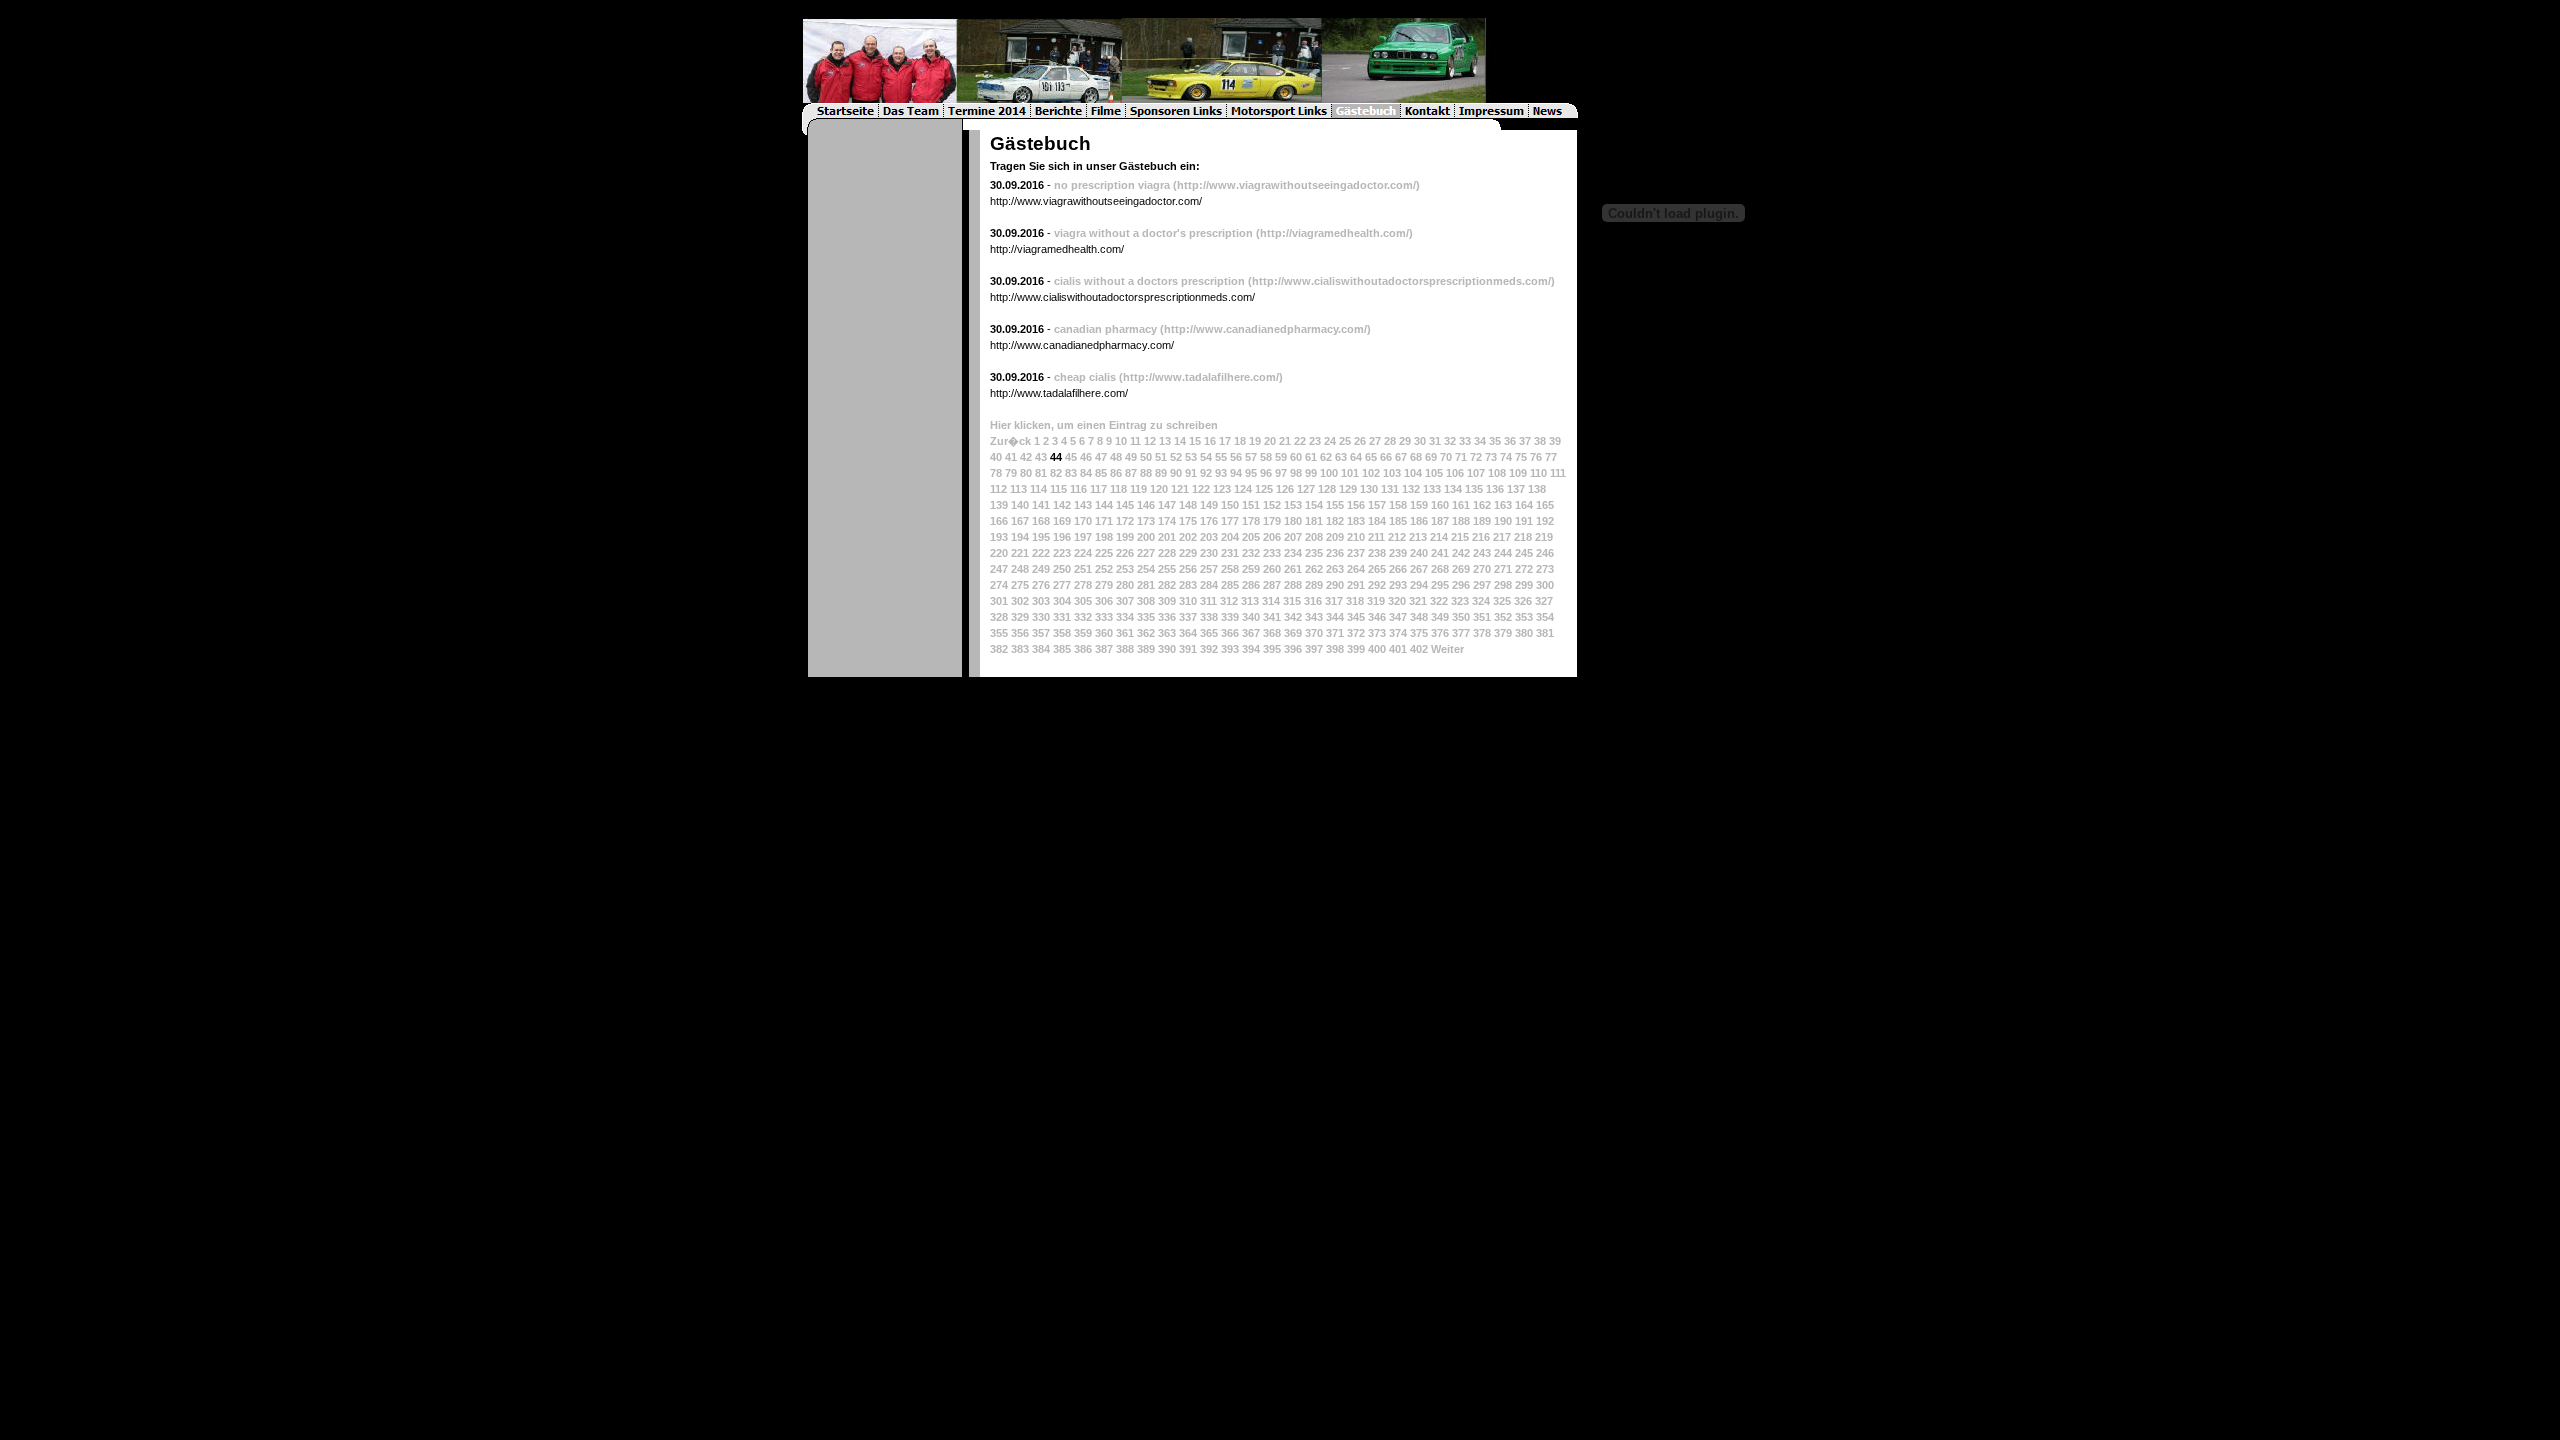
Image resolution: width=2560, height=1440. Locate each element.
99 (1311, 473)
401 (1398, 649)
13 (1165, 441)
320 (1397, 601)
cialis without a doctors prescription (1149, 281)
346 (1377, 617)
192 (1545, 521)
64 (1356, 457)
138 (1537, 489)
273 (1545, 569)
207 (1293, 537)
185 (1398, 521)
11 (1135, 441)
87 (1131, 473)
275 (1020, 585)
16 (1210, 441)
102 (1371, 473)
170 (1083, 521)
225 (1104, 553)
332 (1083, 617)
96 (1266, 473)
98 (1296, 473)
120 (1159, 489)
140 (1020, 505)
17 (1225, 441)
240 (1419, 553)
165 (1545, 505)
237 (1356, 553)
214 (1439, 537)
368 (1272, 633)
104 (1413, 473)
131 (1390, 489)
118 (1118, 489)
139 (999, 505)
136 (1495, 489)
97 (1281, 473)
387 (1104, 649)
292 (1377, 585)
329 (1020, 617)
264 (1356, 569)
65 (1371, 457)
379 (1503, 633)
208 (1314, 537)
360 (1104, 633)
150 (1230, 505)
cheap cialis (1085, 377)
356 (1020, 633)
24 (1330, 441)
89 (1161, 473)
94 (1236, 473)
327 (1544, 601)
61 (1311, 457)
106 (1455, 473)
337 (1188, 617)
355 (999, 633)
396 (1293, 649)
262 (1314, 569)
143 (1083, 505)
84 (1086, 473)
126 (1285, 489)
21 (1285, 441)
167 (1020, 521)
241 (1440, 553)
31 (1435, 441)
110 (1538, 473)
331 (1062, 617)
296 (1461, 585)
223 (1062, 553)
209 (1335, 537)
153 (1293, 505)
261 (1293, 569)
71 (1461, 457)
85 (1101, 473)
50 (1146, 457)
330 (1041, 617)
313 (1250, 601)
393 (1230, 649)
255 (1167, 569)
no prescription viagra (1112, 185)
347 (1398, 617)
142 (1062, 505)
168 (1041, 521)
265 (1377, 569)
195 (1041, 537)
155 (1335, 505)
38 (1540, 441)
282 (1167, 585)
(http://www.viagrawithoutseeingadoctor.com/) (1296, 185)
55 (1221, 457)
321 (1418, 601)
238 (1377, 553)
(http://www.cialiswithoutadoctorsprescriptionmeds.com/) (1401, 281)
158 (1398, 505)
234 (1293, 553)
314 (1271, 601)
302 (1020, 601)
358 (1062, 633)
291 (1356, 585)
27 (1375, 441)
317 (1334, 601)
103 (1392, 473)
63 (1341, 457)
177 (1230, 521)
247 (999, 569)
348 (1419, 617)
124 (1243, 489)
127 (1306, 489)
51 (1161, 457)
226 (1125, 553)
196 (1062, 537)
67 (1401, 457)
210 (1356, 537)
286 (1251, 585)
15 (1195, 441)
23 (1315, 441)
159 (1419, 505)
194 (1020, 537)
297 (1482, 585)
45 (1071, 457)
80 (1026, 473)
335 (1146, 617)
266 (1398, 569)
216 (1481, 537)
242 (1461, 553)
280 (1125, 585)
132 (1411, 489)
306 (1104, 601)
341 (1272, 617)
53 (1191, 457)
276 (1041, 585)
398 (1335, 649)
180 (1293, 521)
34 (1480, 441)
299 (1524, 585)
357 (1041, 633)
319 (1376, 601)
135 (1474, 489)
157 (1377, 505)
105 (1434, 473)
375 (1419, 633)
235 (1314, 553)
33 (1465, 441)
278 (1083, 585)
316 (1313, 601)
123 (1222, 489)
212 (1397, 537)
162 (1482, 505)
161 (1461, 505)
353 (1524, 617)
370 (1314, 633)
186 (1419, 521)
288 (1293, 585)
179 (1272, 521)
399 (1356, 649)
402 (1419, 649)
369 (1293, 633)
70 (1446, 457)
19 (1255, 441)
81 (1041, 473)
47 (1101, 457)
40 (996, 457)
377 (1461, 633)
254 (1146, 569)
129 (1348, 489)
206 (1272, 537)
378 (1482, 633)
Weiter (1447, 649)
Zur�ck (1010, 441)
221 (1020, 553)
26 (1360, 441)
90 (1176, 473)
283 (1188, 585)
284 (1209, 585)
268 (1440, 569)
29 (1405, 441)
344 (1335, 617)
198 (1104, 537)
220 (999, 553)
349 (1440, 617)
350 (1461, 617)
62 (1326, 457)
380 (1524, 633)
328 (999, 617)
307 (1125, 601)
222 (1041, 553)
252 (1104, 569)
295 (1440, 585)
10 (1121, 441)
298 (1503, 585)
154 (1314, 505)
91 (1191, 473)
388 (1125, 649)
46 (1086, 457)
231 (1230, 553)
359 (1083, 633)
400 (1377, 649)
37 (1525, 441)
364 (1188, 633)
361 (1125, 633)
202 (1188, 537)
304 (1062, 601)
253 (1125, 569)
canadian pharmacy (1105, 329)
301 (999, 601)
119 (1138, 489)
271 (1503, 569)
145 (1125, 505)
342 (1293, 617)
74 (1506, 457)
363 (1167, 633)
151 (1251, 505)
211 (1376, 537)
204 (1230, 537)
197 (1083, 537)
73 (1491, 457)
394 (1251, 649)
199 (1125, 537)
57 (1251, 457)
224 (1083, 553)
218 (1523, 537)
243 (1482, 553)
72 (1476, 457)
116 (1078, 489)
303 (1041, 601)
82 (1056, 473)
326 (1523, 601)
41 (1011, 457)
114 (1038, 489)
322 (1439, 601)
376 (1440, 633)
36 (1510, 441)
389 (1146, 649)
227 (1146, 553)
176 (1209, 521)
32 (1450, 441)
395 (1272, 649)
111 (1558, 473)
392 (1209, 649)
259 (1251, 569)
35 (1495, 441)
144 (1104, 505)
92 (1206, 473)
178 (1251, 521)
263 (1335, 569)
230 (1209, 553)
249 (1041, 569)
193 (999, 537)
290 (1335, 585)
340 (1251, 617)
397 (1314, 649)
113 (1018, 489)
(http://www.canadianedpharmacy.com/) (1265, 329)
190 (1503, 521)
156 (1356, 505)
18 (1240, 441)
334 (1125, 617)
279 (1104, 585)
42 (1026, 457)
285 (1230, 585)
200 (1146, 537)
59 (1281, 457)
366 (1230, 633)
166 (999, 521)
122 (1201, 489)
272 (1524, 569)
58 (1266, 457)
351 (1482, 617)
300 (1545, 585)
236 (1335, 553)
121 (1180, 489)
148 (1188, 505)
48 (1116, 457)
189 (1482, 521)
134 (1453, 489)
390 (1167, 649)
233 (1272, 553)
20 (1270, 441)
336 (1167, 617)
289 (1314, 585)
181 (1314, 521)
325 (1502, 601)
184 (1377, 521)
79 (1011, 473)
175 (1188, 521)
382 (999, 649)
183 (1356, 521)
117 (1098, 489)
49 (1131, 457)
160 (1440, 505)
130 (1369, 489)
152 (1272, 505)
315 (1292, 601)
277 (1062, 585)
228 (1167, 553)
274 (999, 585)
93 (1221, 473)
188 (1461, 521)
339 (1230, 617)
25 (1345, 441)
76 (1536, 457)
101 (1350, 473)
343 (1314, 617)
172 (1125, 521)
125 (1264, 489)
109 (1518, 473)
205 (1251, 537)
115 (1058, 489)
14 (1180, 441)
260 (1272, 569)
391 (1188, 649)
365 (1209, 633)
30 (1420, 441)
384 (1041, 649)
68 (1416, 457)
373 (1377, 633)
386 (1083, 649)
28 (1390, 441)
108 (1497, 473)
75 (1521, 457)
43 (1041, 457)
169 (1062, 521)
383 (1020, 649)
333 (1104, 617)
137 (1516, 489)
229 (1188, 553)
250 (1062, 569)
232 (1251, 553)
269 (1461, 569)
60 (1296, 457)
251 (1083, 569)
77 (1551, 457)
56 (1236, 457)
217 (1502, 537)
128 (1327, 489)
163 (1503, 505)
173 (1146, 521)
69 (1431, 457)
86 (1116, 473)
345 (1356, 617)
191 (1524, 521)
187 (1440, 521)
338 (1209, 617)
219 (1544, 537)
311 (1208, 601)
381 (1545, 633)
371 (1335, 633)
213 (1418, 537)
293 (1398, 585)
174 (1167, 521)
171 (1104, 521)
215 (1460, 537)
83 (1071, 473)
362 (1146, 633)
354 (1545, 617)
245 (1524, 553)
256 (1188, 569)
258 (1230, 569)
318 (1355, 601)
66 (1386, 457)
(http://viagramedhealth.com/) (1334, 233)
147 (1167, 505)
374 (1398, 633)
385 (1062, 649)
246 (1545, 553)
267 (1419, 569)
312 (1229, 601)
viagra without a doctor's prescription (1153, 233)
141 (1041, 505)
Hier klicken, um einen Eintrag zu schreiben (1104, 425)
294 (1419, 585)
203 (1209, 537)
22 (1300, 441)
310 (1188, 601)
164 (1524, 505)
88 (1146, 473)
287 (1272, 585)
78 (996, 473)
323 (1460, 601)
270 (1482, 569)
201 (1167, 537)
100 (1329, 473)
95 (1251, 473)
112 (998, 489)
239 (1398, 553)
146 (1146, 505)
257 (1209, 569)
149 (1209, 505)
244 (1503, 553)
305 (1083, 601)
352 (1503, 617)
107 (1476, 473)
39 (1555, 441)
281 (1146, 585)
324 (1481, 601)
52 (1176, 457)
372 (1356, 633)
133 (1432, 489)
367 (1251, 633)
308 (1146, 601)
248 (1020, 569)
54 (1206, 457)
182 (1335, 521)
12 (1150, 441)
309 (1167, 601)
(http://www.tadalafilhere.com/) (1201, 377)
